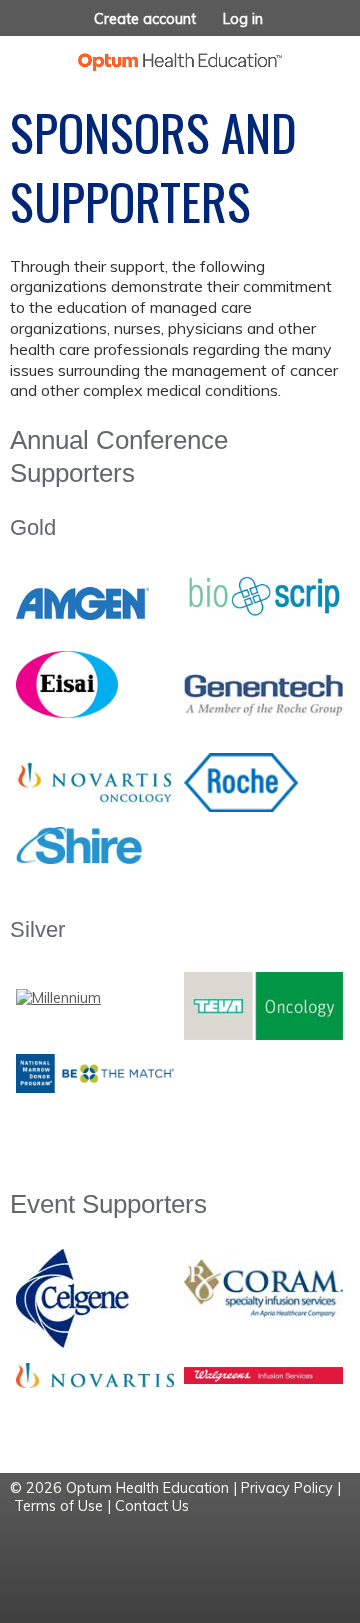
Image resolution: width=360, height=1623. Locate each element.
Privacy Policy (287, 1488)
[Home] (180, 53)
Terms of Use (58, 1506)
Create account (145, 19)
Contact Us (152, 1506)
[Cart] (301, 29)
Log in (243, 19)
